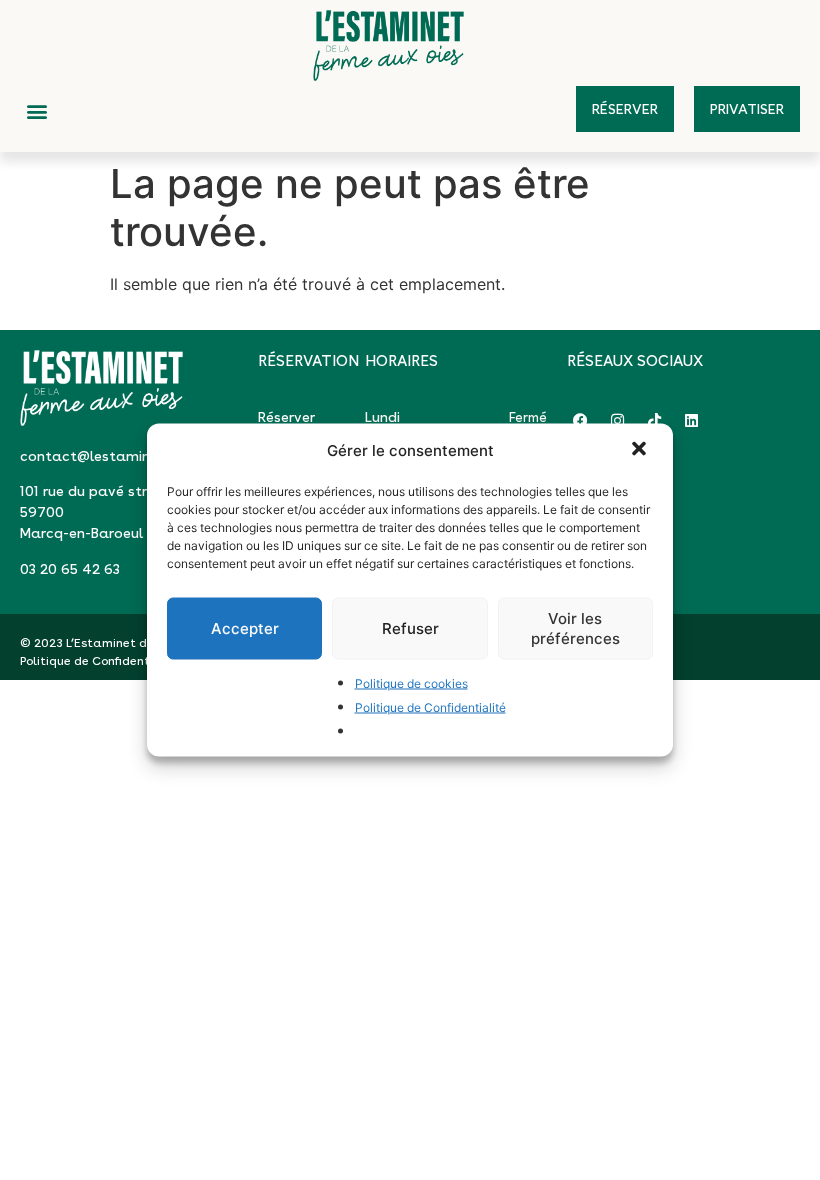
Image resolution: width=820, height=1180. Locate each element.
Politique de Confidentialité (430, 707)
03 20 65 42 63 (70, 569)
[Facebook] (580, 420)
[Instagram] (617, 420)
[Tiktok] (654, 420)
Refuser (410, 628)
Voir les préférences (575, 628)
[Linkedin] (691, 420)
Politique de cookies (411, 683)
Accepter (245, 628)
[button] (641, 451)
